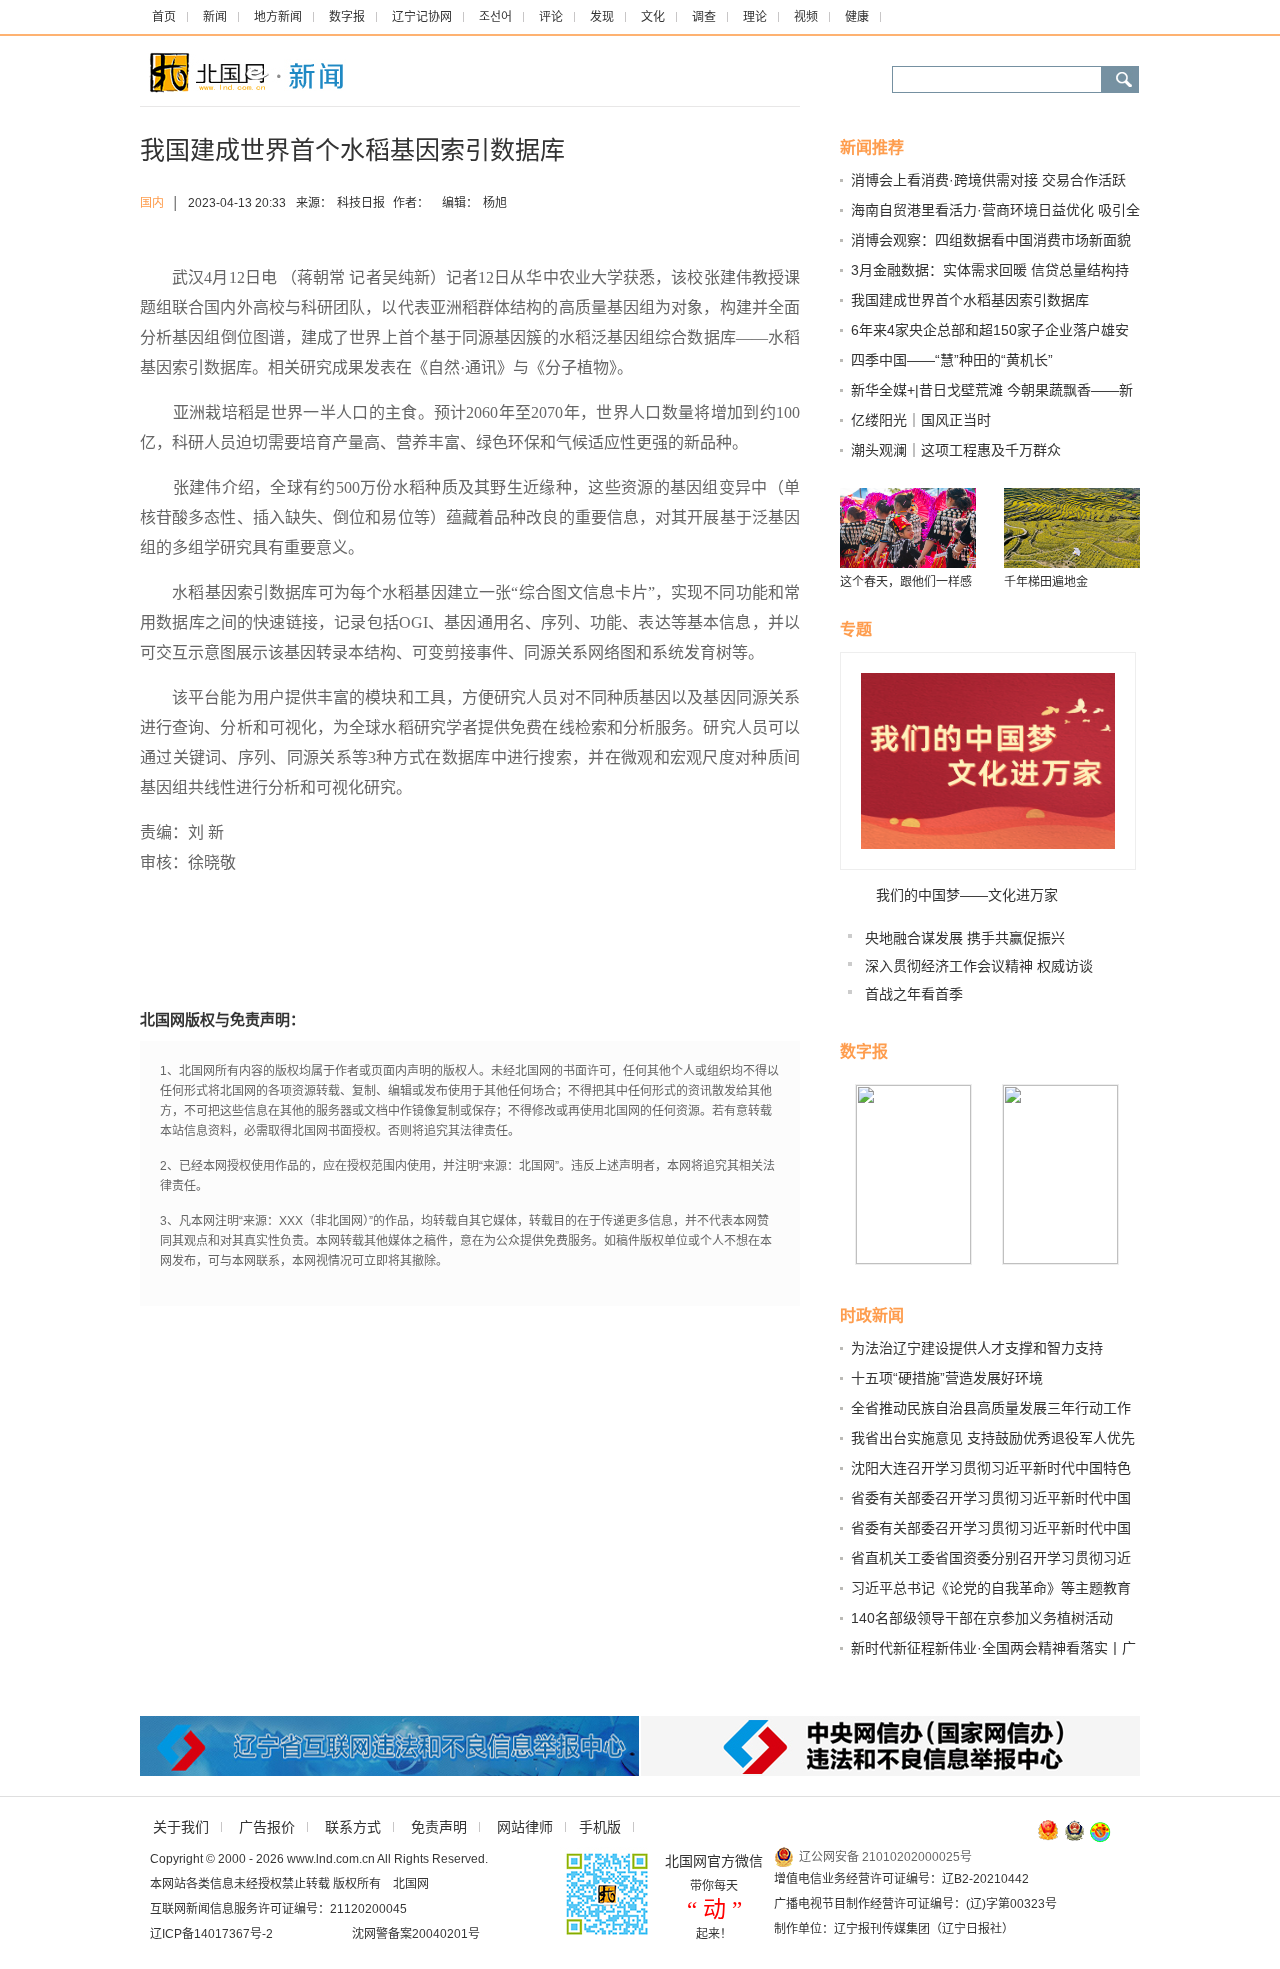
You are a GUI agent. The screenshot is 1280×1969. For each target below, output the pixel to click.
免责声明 (439, 1827)
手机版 (600, 1827)
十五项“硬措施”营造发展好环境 (947, 1378)
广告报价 (267, 1827)
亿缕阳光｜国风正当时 (921, 420)
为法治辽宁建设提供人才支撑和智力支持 (977, 1348)
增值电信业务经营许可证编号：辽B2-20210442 (901, 1879)
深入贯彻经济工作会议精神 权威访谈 (979, 966)
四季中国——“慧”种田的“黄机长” (952, 360)
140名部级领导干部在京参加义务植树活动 (982, 1618)
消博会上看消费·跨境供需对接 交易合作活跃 (988, 180)
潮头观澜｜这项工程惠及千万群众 (956, 450)
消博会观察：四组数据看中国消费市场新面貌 (991, 240)
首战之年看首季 (914, 994)
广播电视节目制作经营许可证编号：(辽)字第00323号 (915, 1904)
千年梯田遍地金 (1046, 582)
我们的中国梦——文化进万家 (967, 895)
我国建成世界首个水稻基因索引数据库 (970, 300)
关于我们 (181, 1827)
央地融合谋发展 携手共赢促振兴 (965, 938)
